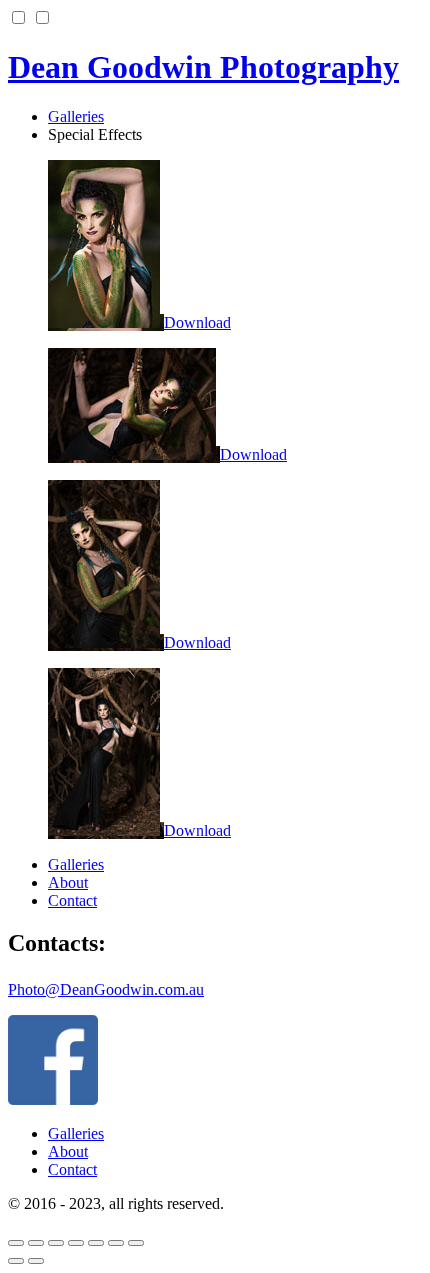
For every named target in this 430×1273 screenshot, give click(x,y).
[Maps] (76, 1243)
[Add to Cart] (136, 1243)
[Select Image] (116, 1243)
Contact (72, 900)
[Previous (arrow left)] (16, 1261)
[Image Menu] (16, 1243)
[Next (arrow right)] (36, 1261)
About (68, 882)
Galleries (76, 864)
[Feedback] (96, 1243)
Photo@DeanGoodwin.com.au (106, 989)
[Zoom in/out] (56, 1243)
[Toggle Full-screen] (36, 1243)
